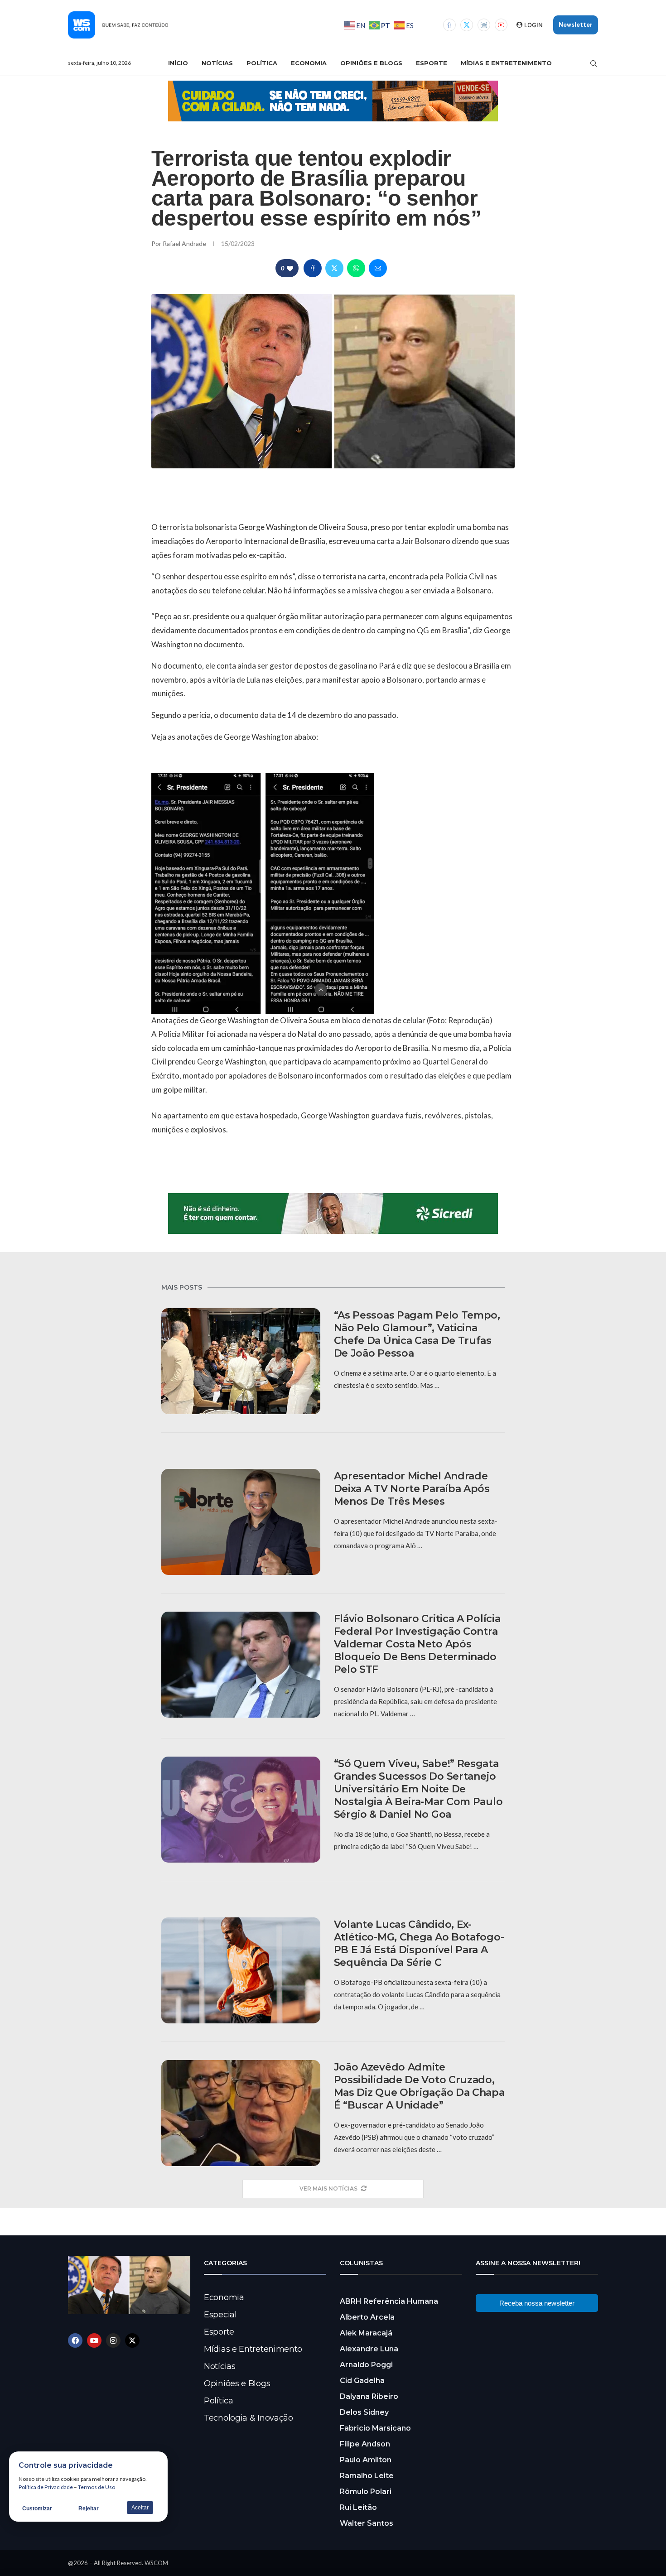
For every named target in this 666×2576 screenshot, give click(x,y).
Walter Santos (367, 2523)
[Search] (594, 63)
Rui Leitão (358, 2507)
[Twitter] (467, 25)
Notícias (217, 63)
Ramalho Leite (367, 2476)
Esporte (432, 63)
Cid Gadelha (362, 2381)
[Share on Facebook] (313, 268)
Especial (220, 2315)
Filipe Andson (365, 2444)
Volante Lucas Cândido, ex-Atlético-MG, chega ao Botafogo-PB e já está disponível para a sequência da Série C (419, 1943)
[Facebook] (449, 25)
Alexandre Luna (369, 2349)
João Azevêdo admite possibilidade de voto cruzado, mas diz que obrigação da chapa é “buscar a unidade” (419, 2086)
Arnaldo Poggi (366, 2365)
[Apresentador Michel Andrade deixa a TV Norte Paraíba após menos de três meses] (241, 1522)
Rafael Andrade (185, 243)
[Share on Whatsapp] (356, 268)
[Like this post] (290, 268)
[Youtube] (501, 25)
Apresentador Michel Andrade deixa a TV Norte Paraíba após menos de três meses (412, 1489)
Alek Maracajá (366, 2333)
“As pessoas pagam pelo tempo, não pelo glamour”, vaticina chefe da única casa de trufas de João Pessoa (417, 1334)
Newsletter (576, 25)
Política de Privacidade (46, 2487)
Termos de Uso (97, 2487)
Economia (309, 63)
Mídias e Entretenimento (506, 63)
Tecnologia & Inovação (249, 2418)
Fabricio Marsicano (375, 2428)
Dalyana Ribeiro (369, 2396)
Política (262, 63)
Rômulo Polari (366, 2492)
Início (178, 63)
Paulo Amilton (366, 2460)
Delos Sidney (364, 2412)
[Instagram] (484, 25)
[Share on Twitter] (334, 268)
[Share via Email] (378, 268)
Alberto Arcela (367, 2317)
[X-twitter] (132, 2340)
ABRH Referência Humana (389, 2301)
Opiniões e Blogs (371, 63)
